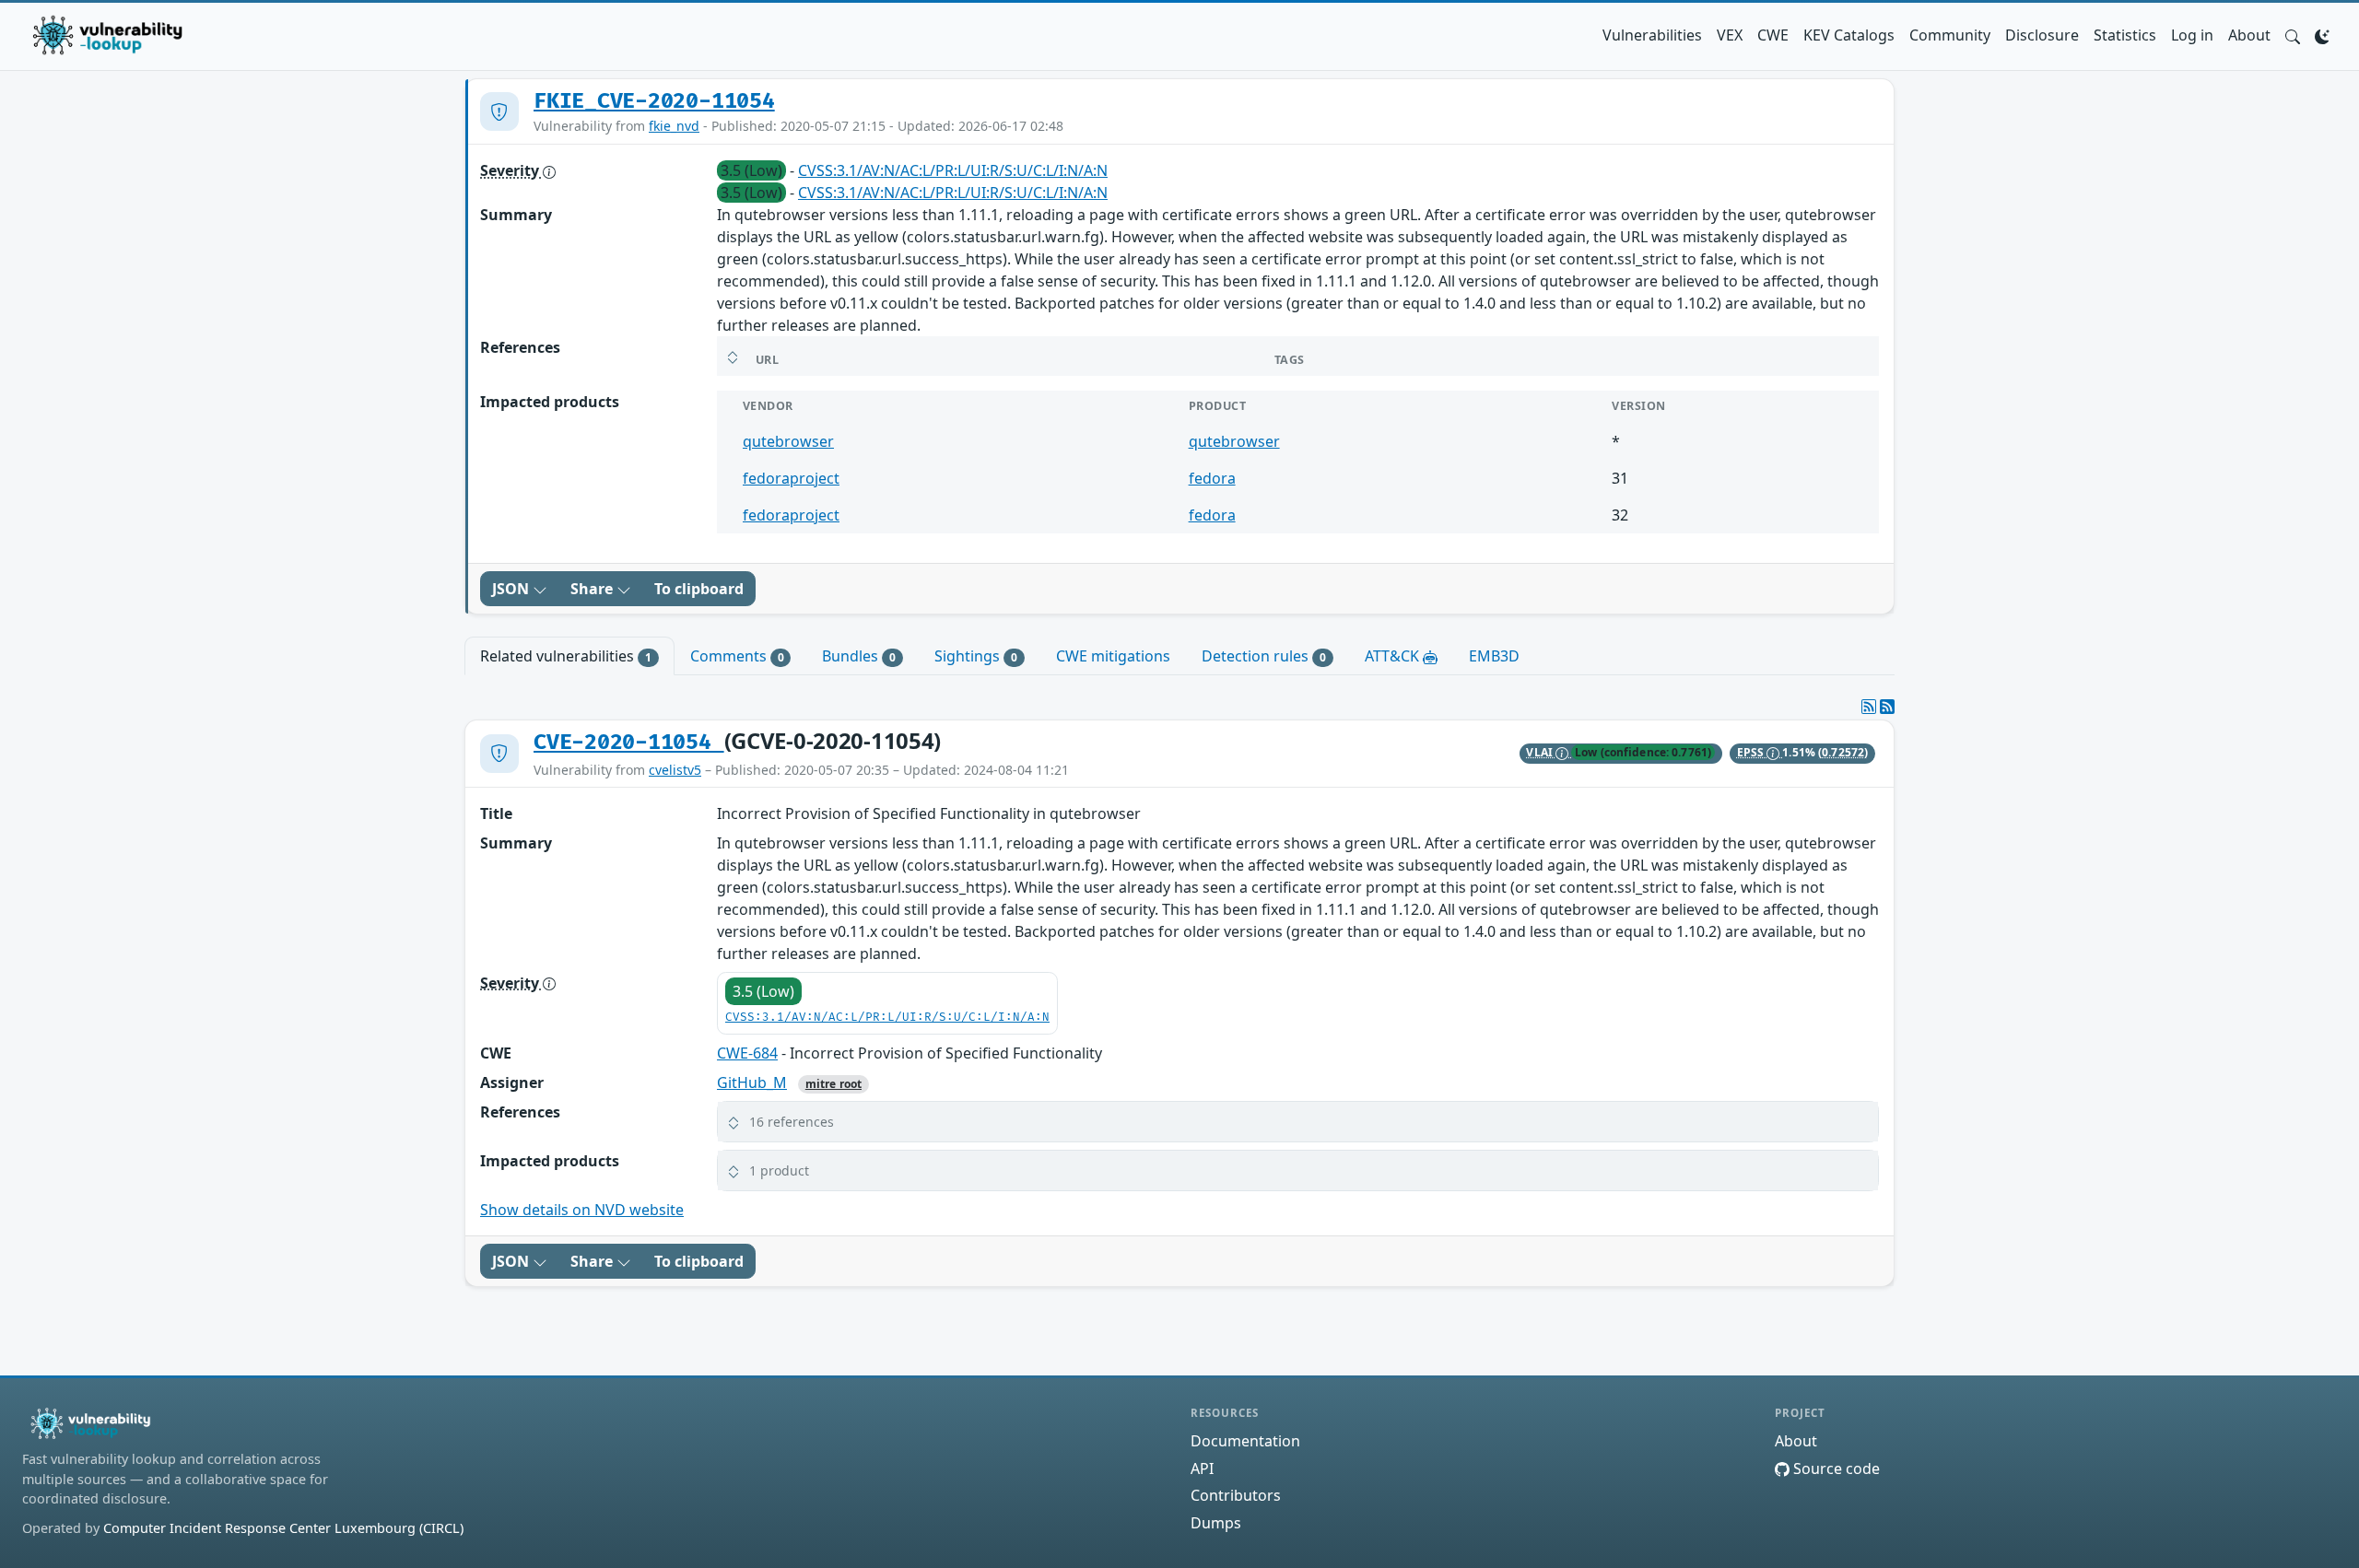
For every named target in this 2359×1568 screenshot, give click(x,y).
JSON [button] (512, 589)
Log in (2192, 35)
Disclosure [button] (2042, 35)
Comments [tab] (737, 656)
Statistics (2125, 35)
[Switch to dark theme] (2322, 35)
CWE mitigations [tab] (1113, 656)
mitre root (833, 1084)
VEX (1730, 35)
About (2249, 35)
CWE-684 (747, 1053)
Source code (1835, 1469)
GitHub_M (752, 1082)
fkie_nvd (674, 126)
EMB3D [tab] (1494, 656)
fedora (1212, 478)
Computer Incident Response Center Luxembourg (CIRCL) (283, 1528)
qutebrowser (788, 441)
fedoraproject (791, 478)
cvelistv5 (675, 770)
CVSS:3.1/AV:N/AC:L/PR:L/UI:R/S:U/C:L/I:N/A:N (953, 170)
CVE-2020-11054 (629, 743)
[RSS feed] (1887, 707)
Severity (511, 170)
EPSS (1752, 752)
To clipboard (699, 589)
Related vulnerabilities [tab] (566, 656)
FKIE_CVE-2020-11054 (654, 101)
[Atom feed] (1869, 707)
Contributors (1236, 1495)
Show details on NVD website (582, 1210)
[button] (2293, 35)
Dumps (1216, 1523)
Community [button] (1950, 35)
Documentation (1245, 1441)
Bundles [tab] (859, 656)
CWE (1773, 35)
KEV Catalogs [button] (1849, 35)
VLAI (1541, 752)
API (1202, 1469)
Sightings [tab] (976, 656)
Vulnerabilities (1652, 35)
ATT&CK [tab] (1394, 656)
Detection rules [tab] (1264, 656)
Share (593, 589)
